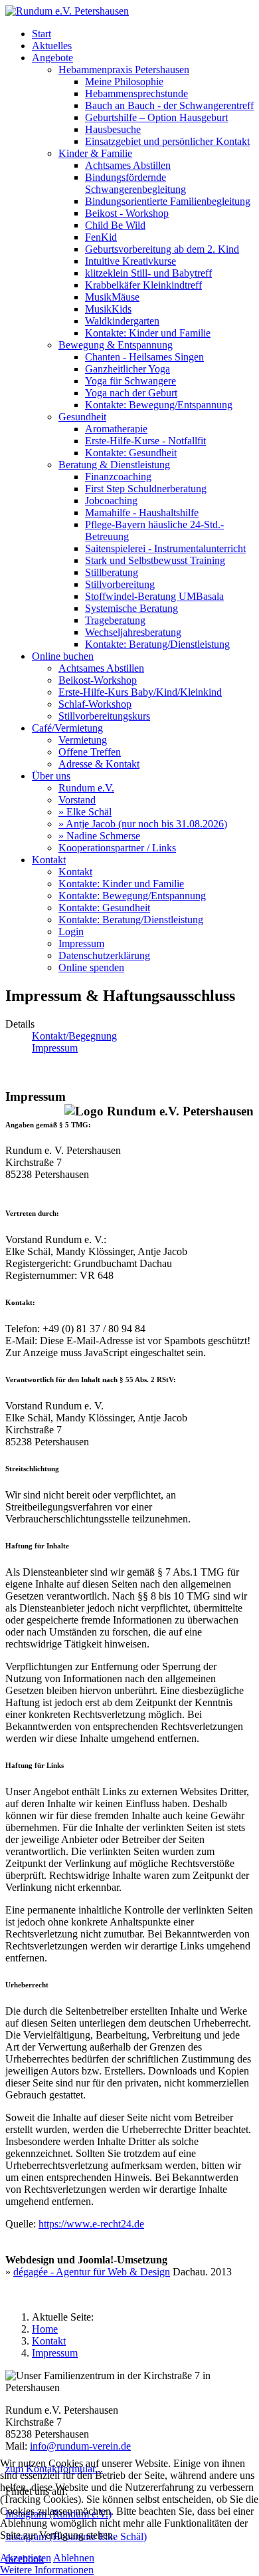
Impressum (55, 1048)
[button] (52, 58)
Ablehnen (74, 2558)
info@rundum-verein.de (80, 2446)
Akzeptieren (26, 2558)
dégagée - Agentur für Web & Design (92, 2272)
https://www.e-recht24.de (91, 2224)
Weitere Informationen (47, 2570)
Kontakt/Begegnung (74, 1036)
